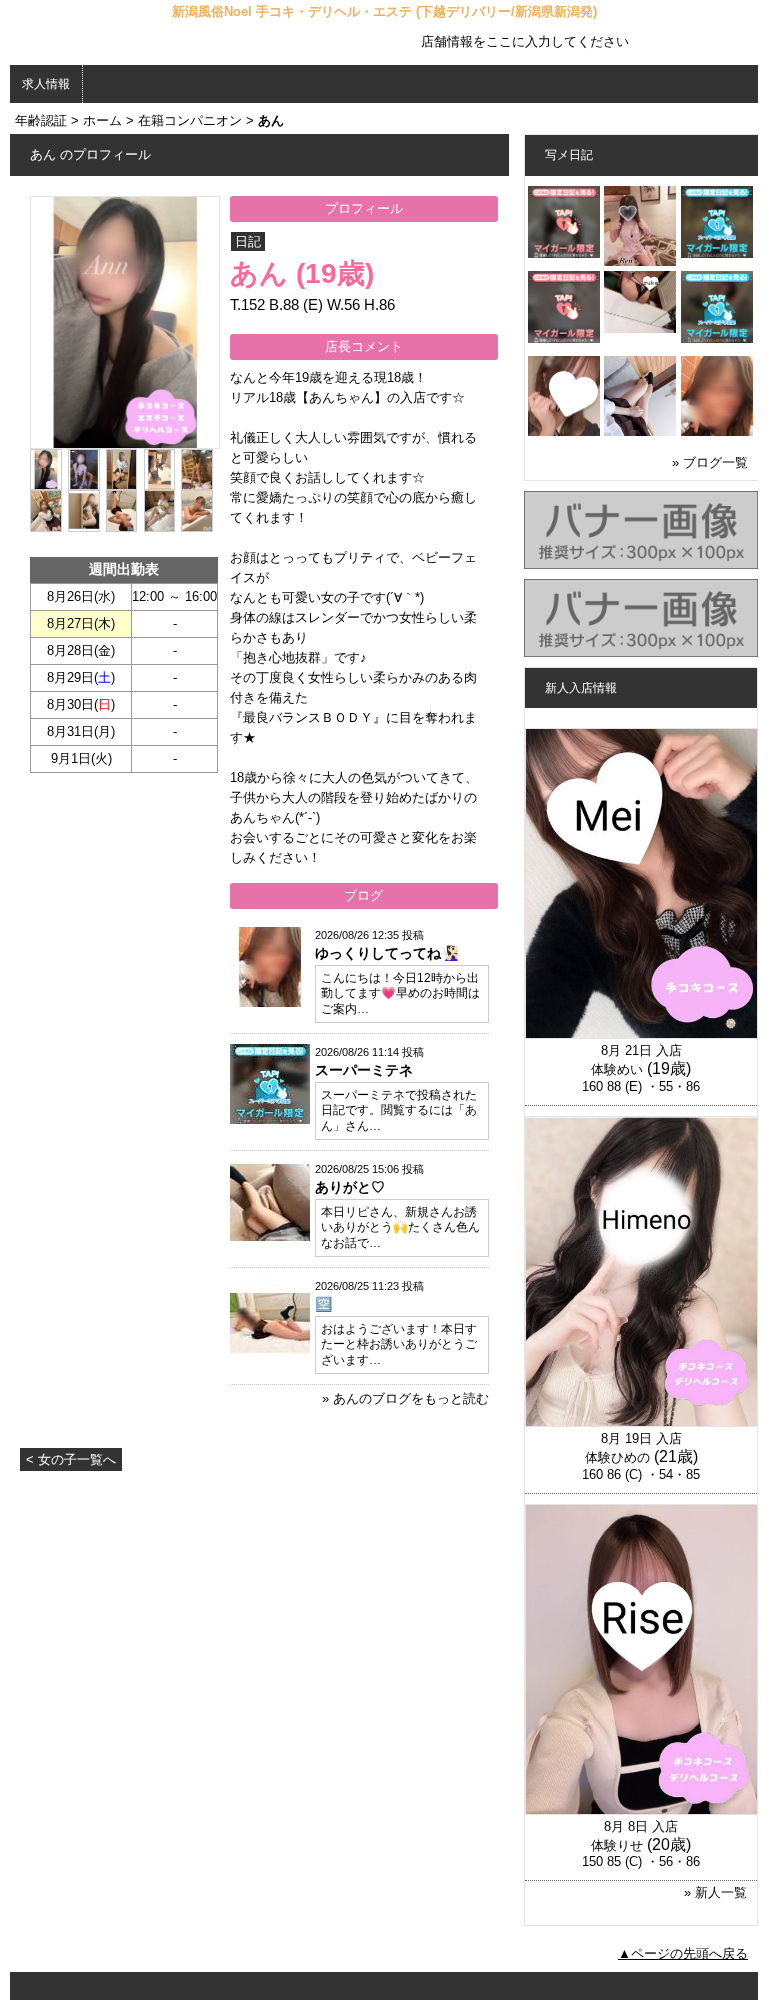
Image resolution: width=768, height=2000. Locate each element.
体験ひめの (617, 1457)
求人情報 (46, 84)
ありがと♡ (350, 1187)
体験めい (617, 1069)
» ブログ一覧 (710, 462)
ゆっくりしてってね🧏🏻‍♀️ (386, 953)
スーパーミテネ (364, 1070)
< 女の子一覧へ (71, 1459)
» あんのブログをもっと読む (405, 1398)
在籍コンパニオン (190, 120)
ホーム (102, 120)
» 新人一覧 (715, 1892)
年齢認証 (41, 120)
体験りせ (617, 1845)
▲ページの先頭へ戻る (683, 1953)
